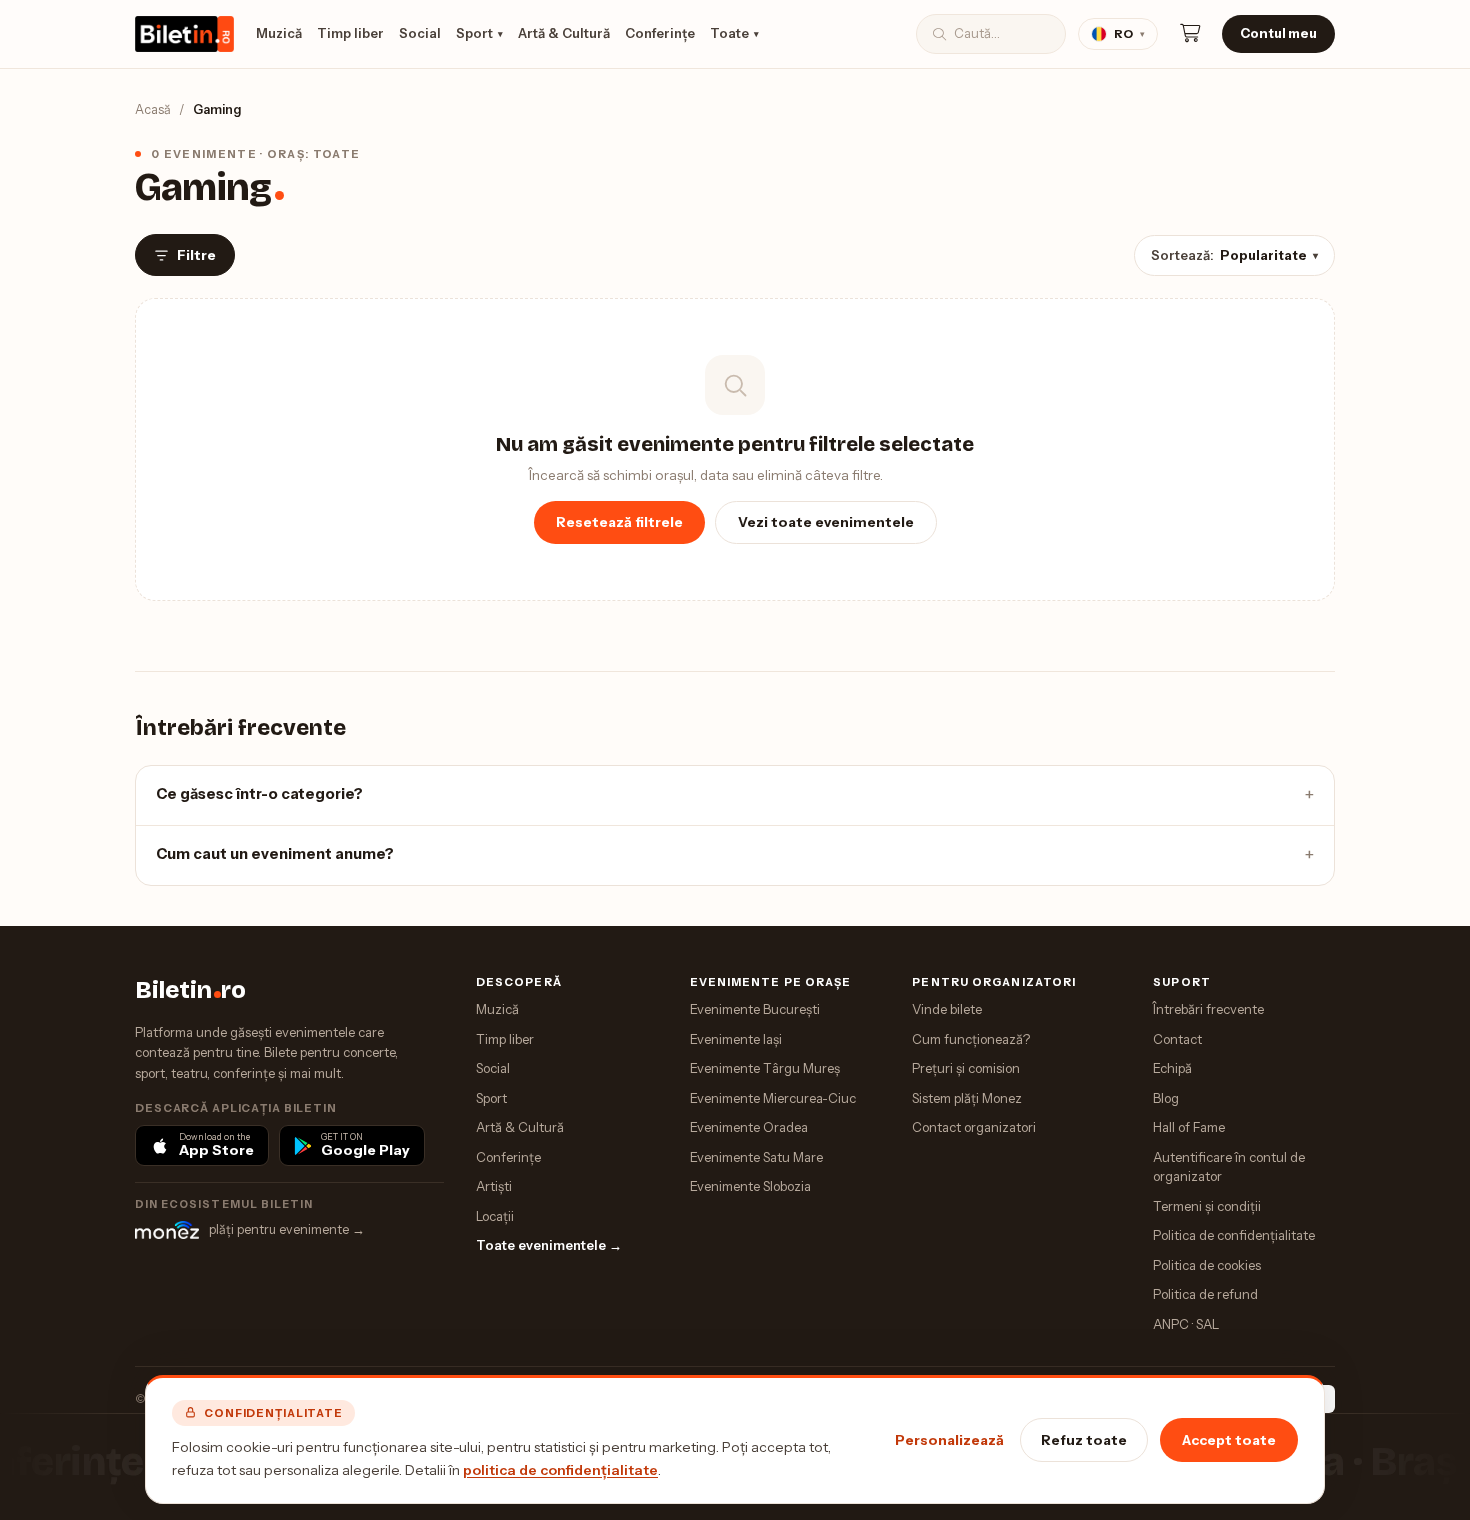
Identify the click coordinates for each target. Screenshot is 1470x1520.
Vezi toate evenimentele (826, 522)
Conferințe (660, 33)
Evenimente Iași (736, 1039)
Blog (1166, 1098)
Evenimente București (755, 1009)
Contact (1177, 1039)
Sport (479, 33)
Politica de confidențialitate (1234, 1235)
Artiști (494, 1186)
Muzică (279, 33)
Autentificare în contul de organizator (1229, 1167)
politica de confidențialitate (560, 1470)
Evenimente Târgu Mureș (765, 1068)
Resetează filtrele (619, 522)
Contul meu (1278, 33)
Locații (495, 1216)
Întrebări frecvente (1208, 1009)
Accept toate (1229, 1440)
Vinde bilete (947, 1009)
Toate (734, 33)
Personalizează (949, 1440)
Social (420, 33)
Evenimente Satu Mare (756, 1157)
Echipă (1172, 1068)
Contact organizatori (974, 1127)
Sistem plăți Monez (967, 1098)
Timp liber (350, 33)
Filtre (196, 255)
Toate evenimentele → (549, 1245)
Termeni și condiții (1207, 1206)
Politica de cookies (1207, 1265)
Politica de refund (1205, 1294)
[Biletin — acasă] (184, 34)
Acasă (153, 109)
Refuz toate (1084, 1440)
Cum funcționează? (971, 1039)
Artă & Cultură (564, 33)
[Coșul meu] (1190, 34)
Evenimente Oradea (749, 1127)
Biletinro (190, 990)
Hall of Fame (1189, 1127)
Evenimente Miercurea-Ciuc (773, 1098)
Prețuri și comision (966, 1068)
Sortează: (1234, 255)
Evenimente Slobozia (750, 1186)
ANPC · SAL (1186, 1324)
